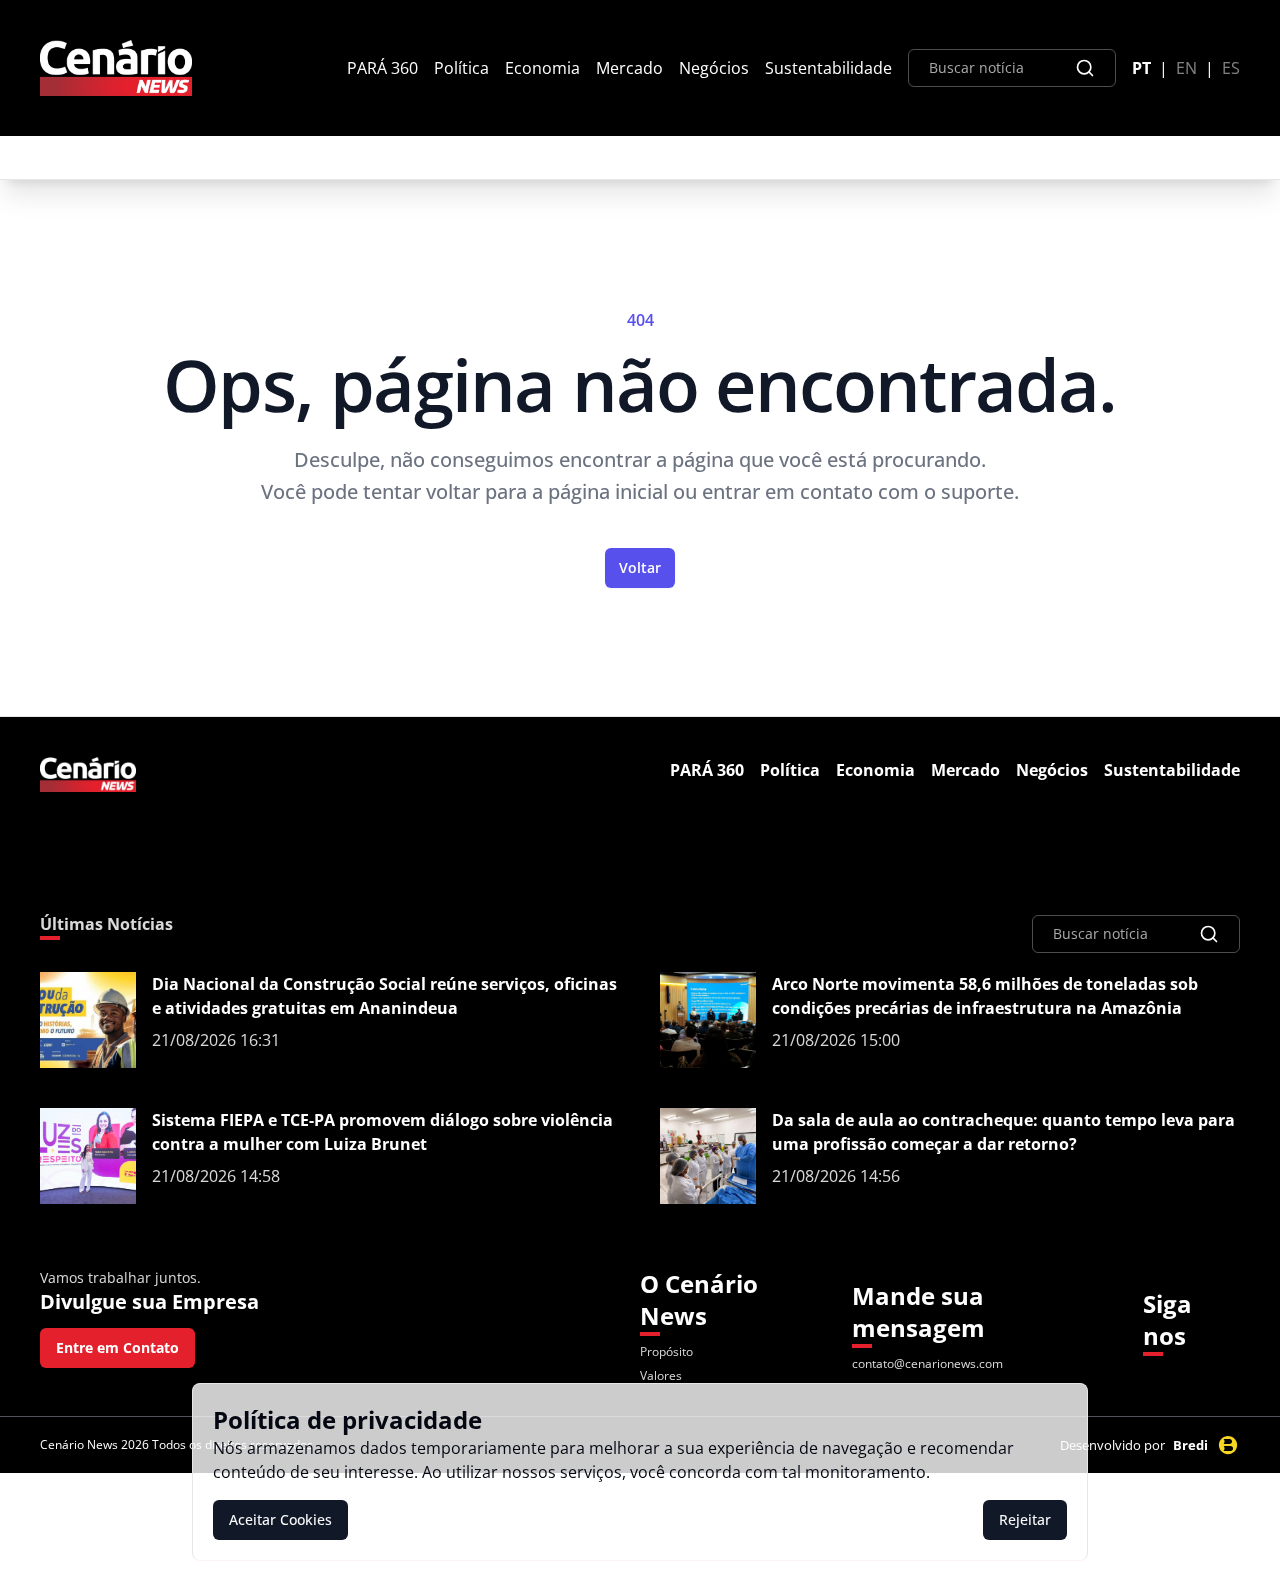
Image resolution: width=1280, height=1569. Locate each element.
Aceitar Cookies (280, 1519)
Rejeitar (1025, 1519)
